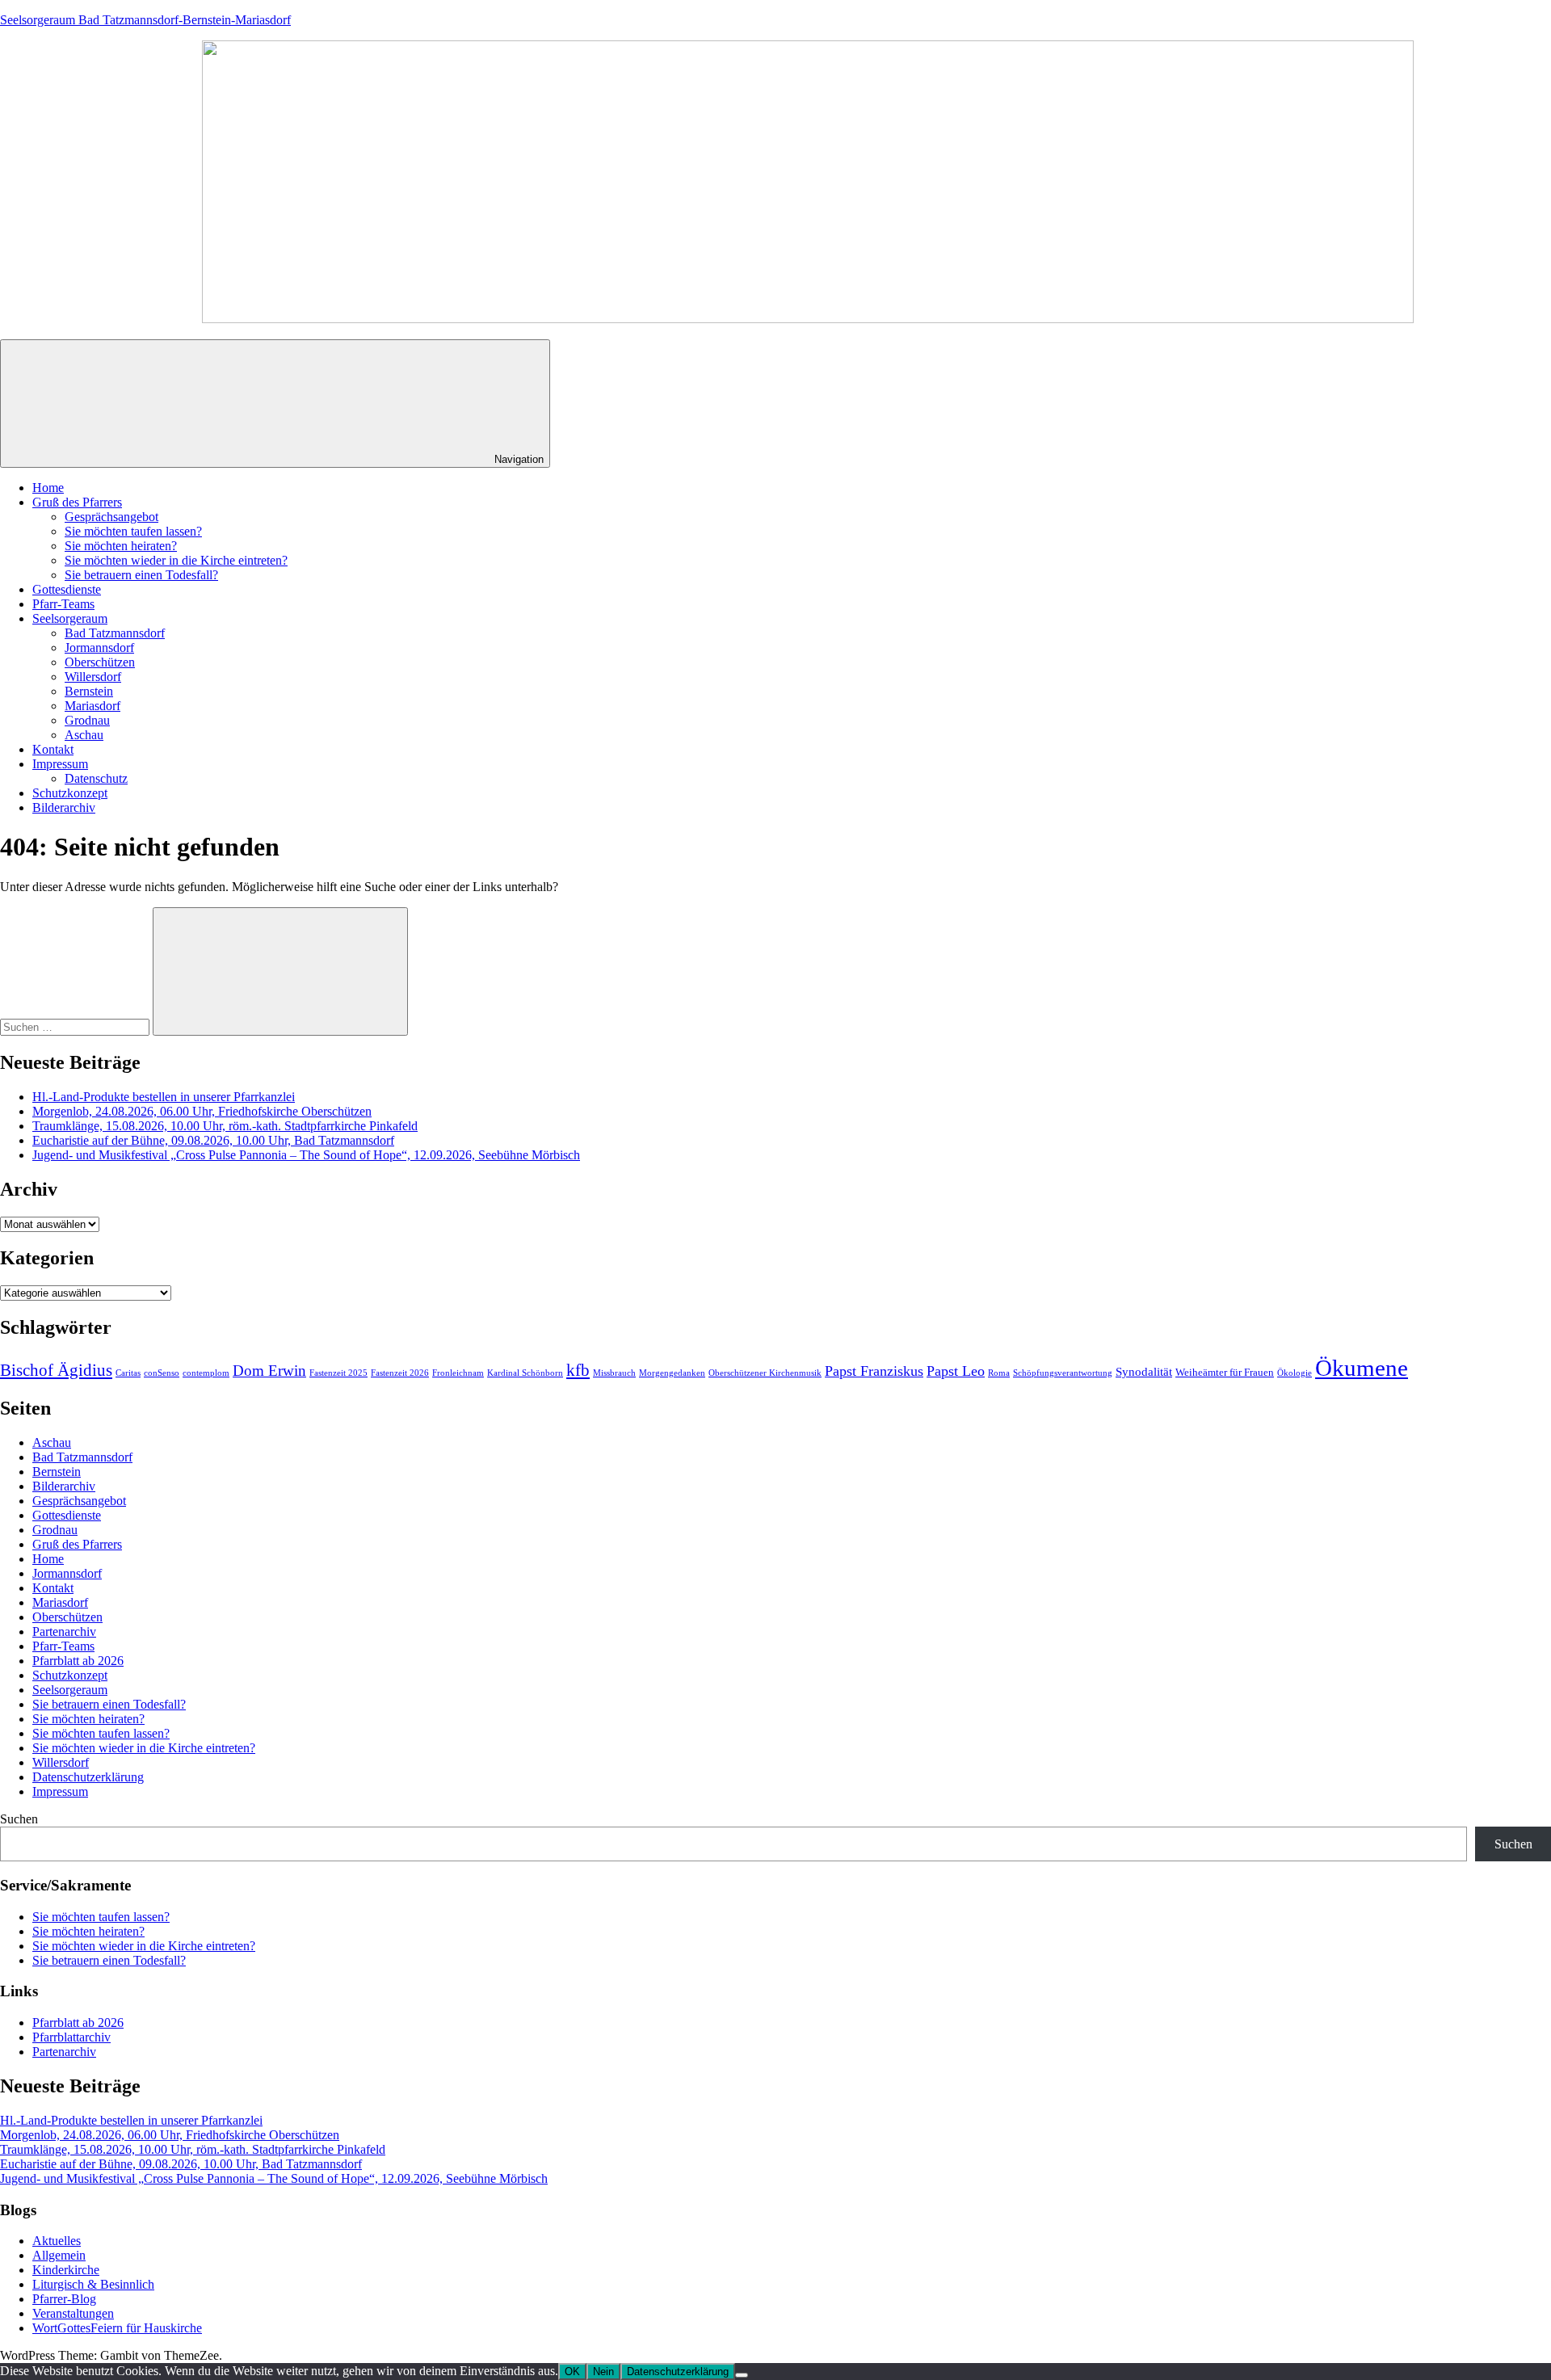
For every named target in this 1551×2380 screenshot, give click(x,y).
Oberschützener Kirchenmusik (765, 1373)
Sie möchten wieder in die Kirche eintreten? (176, 560)
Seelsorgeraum (70, 618)
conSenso (162, 1373)
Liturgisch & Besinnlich (93, 2284)
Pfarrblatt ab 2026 (78, 1661)
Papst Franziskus (874, 1371)
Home (48, 488)
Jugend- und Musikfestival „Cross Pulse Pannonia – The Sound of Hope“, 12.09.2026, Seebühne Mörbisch (306, 1155)
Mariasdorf (92, 706)
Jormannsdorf (99, 648)
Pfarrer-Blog (64, 2299)
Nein (603, 2372)
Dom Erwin (269, 1371)
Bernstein (89, 691)
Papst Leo (956, 1371)
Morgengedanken (672, 1373)
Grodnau (87, 720)
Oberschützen (100, 662)
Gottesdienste (67, 589)
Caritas (128, 1373)
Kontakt (53, 749)
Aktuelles (57, 2241)
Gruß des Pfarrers (77, 502)
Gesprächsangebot (111, 517)
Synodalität (1144, 1372)
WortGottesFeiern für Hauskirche (117, 2328)
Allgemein (59, 2255)
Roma (999, 1373)
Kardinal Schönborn (525, 1373)
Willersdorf (93, 677)
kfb (578, 1370)
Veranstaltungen (73, 2313)
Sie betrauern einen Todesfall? (141, 575)
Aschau (84, 735)
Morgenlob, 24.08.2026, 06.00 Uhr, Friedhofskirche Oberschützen (202, 1111)
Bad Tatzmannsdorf (115, 633)
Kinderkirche (66, 2270)
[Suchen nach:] (76, 1026)
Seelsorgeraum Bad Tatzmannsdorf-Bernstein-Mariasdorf (145, 20)
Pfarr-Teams (63, 604)
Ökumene (1362, 1368)
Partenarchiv (64, 1632)
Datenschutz (96, 778)
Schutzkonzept (70, 793)
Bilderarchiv (64, 807)
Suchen (19, 1819)
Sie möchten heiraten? (121, 546)
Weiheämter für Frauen (1225, 1372)
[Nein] (742, 2375)
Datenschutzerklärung (88, 1777)
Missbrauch (614, 1373)
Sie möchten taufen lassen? (133, 531)
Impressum (60, 764)
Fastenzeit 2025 (338, 1373)
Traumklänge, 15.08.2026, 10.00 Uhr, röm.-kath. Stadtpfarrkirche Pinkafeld (225, 1126)
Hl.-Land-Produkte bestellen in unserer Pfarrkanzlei (164, 1097)
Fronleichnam (458, 1373)
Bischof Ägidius (56, 1370)
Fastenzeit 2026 (400, 1373)
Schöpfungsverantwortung (1063, 1373)
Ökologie (1295, 1373)
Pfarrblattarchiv (71, 2037)
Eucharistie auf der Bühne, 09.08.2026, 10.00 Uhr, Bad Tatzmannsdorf (213, 1140)
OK (572, 2372)
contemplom (206, 1373)
